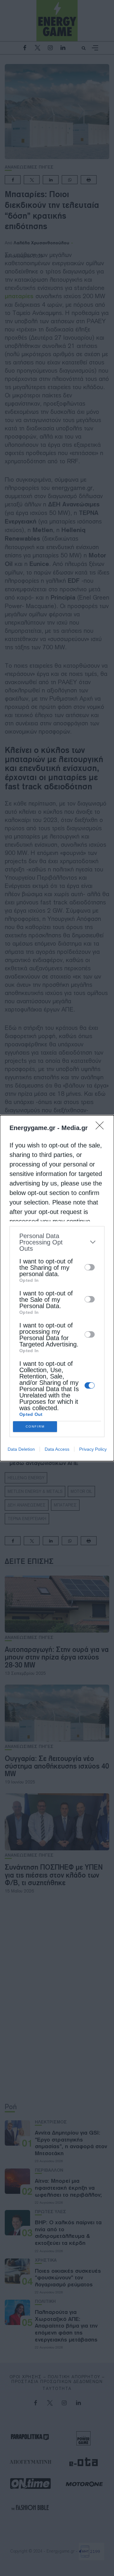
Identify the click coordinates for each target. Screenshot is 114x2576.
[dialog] (57, 1288)
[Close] (102, 1127)
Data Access (57, 1449)
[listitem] (57, 1242)
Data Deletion (21, 1449)
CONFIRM (35, 1426)
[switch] (90, 1267)
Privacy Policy (93, 1449)
